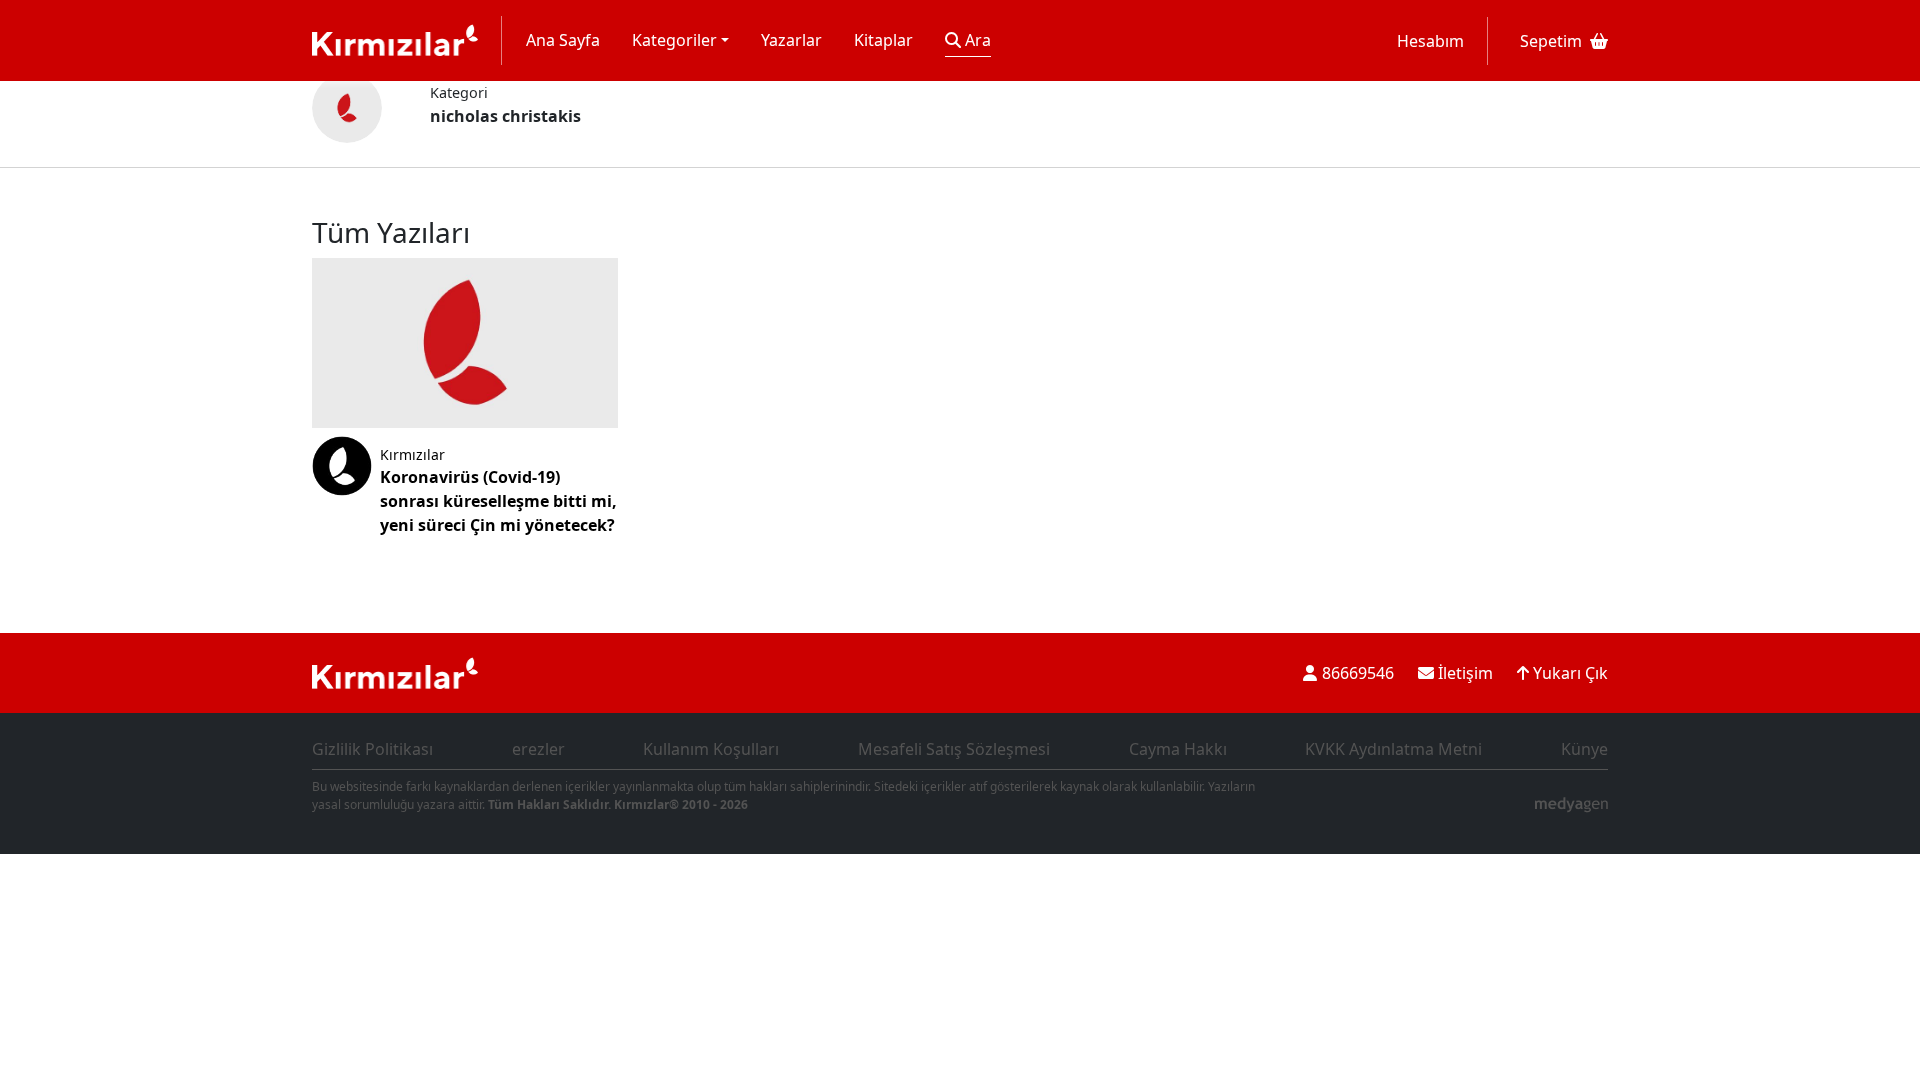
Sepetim (1551, 41)
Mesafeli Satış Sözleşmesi (954, 749)
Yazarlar (791, 40)
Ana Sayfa (563, 40)
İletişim (1463, 673)
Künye (1584, 749)
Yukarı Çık (1568, 673)
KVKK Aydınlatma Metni (1393, 749)
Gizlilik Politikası (372, 749)
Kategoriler (674, 40)
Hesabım (1430, 41)
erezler (538, 749)
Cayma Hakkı (1178, 749)
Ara (976, 40)
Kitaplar (883, 40)
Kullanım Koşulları (711, 749)
